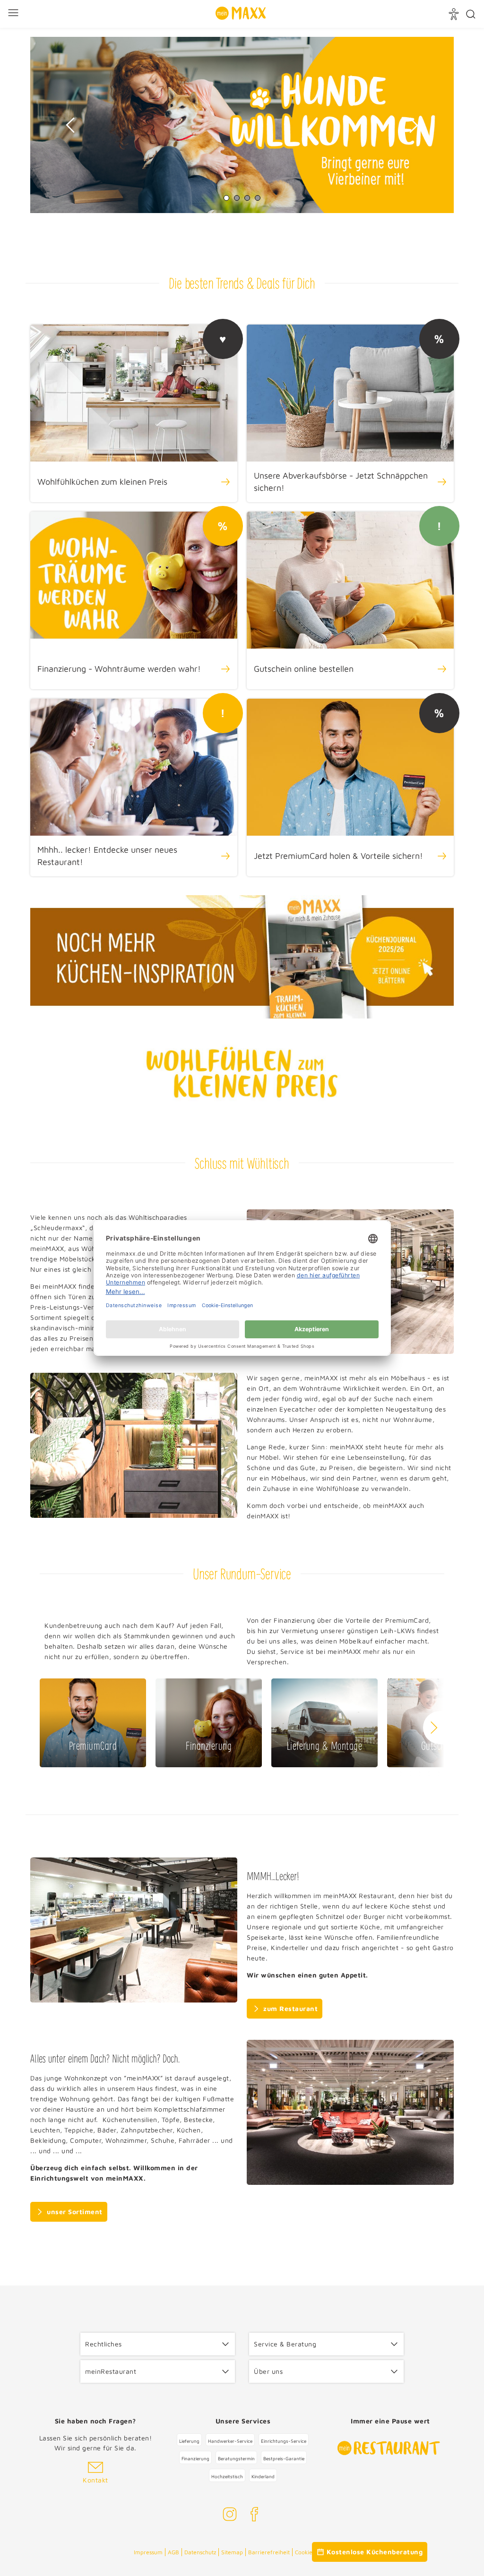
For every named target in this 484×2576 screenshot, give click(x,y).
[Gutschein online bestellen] (350, 600)
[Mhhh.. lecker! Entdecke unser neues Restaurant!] (134, 787)
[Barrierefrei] (455, 14)
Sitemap (232, 2552)
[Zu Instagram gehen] (230, 2516)
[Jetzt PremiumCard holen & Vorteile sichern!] (350, 787)
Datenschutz (200, 2552)
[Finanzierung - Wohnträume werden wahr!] (134, 600)
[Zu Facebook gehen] (254, 2516)
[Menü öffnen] (14, 14)
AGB (173, 2552)
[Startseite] (241, 14)
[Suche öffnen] (471, 14)
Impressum (148, 2552)
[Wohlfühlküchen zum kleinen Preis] (134, 413)
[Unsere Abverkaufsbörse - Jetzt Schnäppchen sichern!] (350, 413)
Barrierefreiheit (269, 2552)
